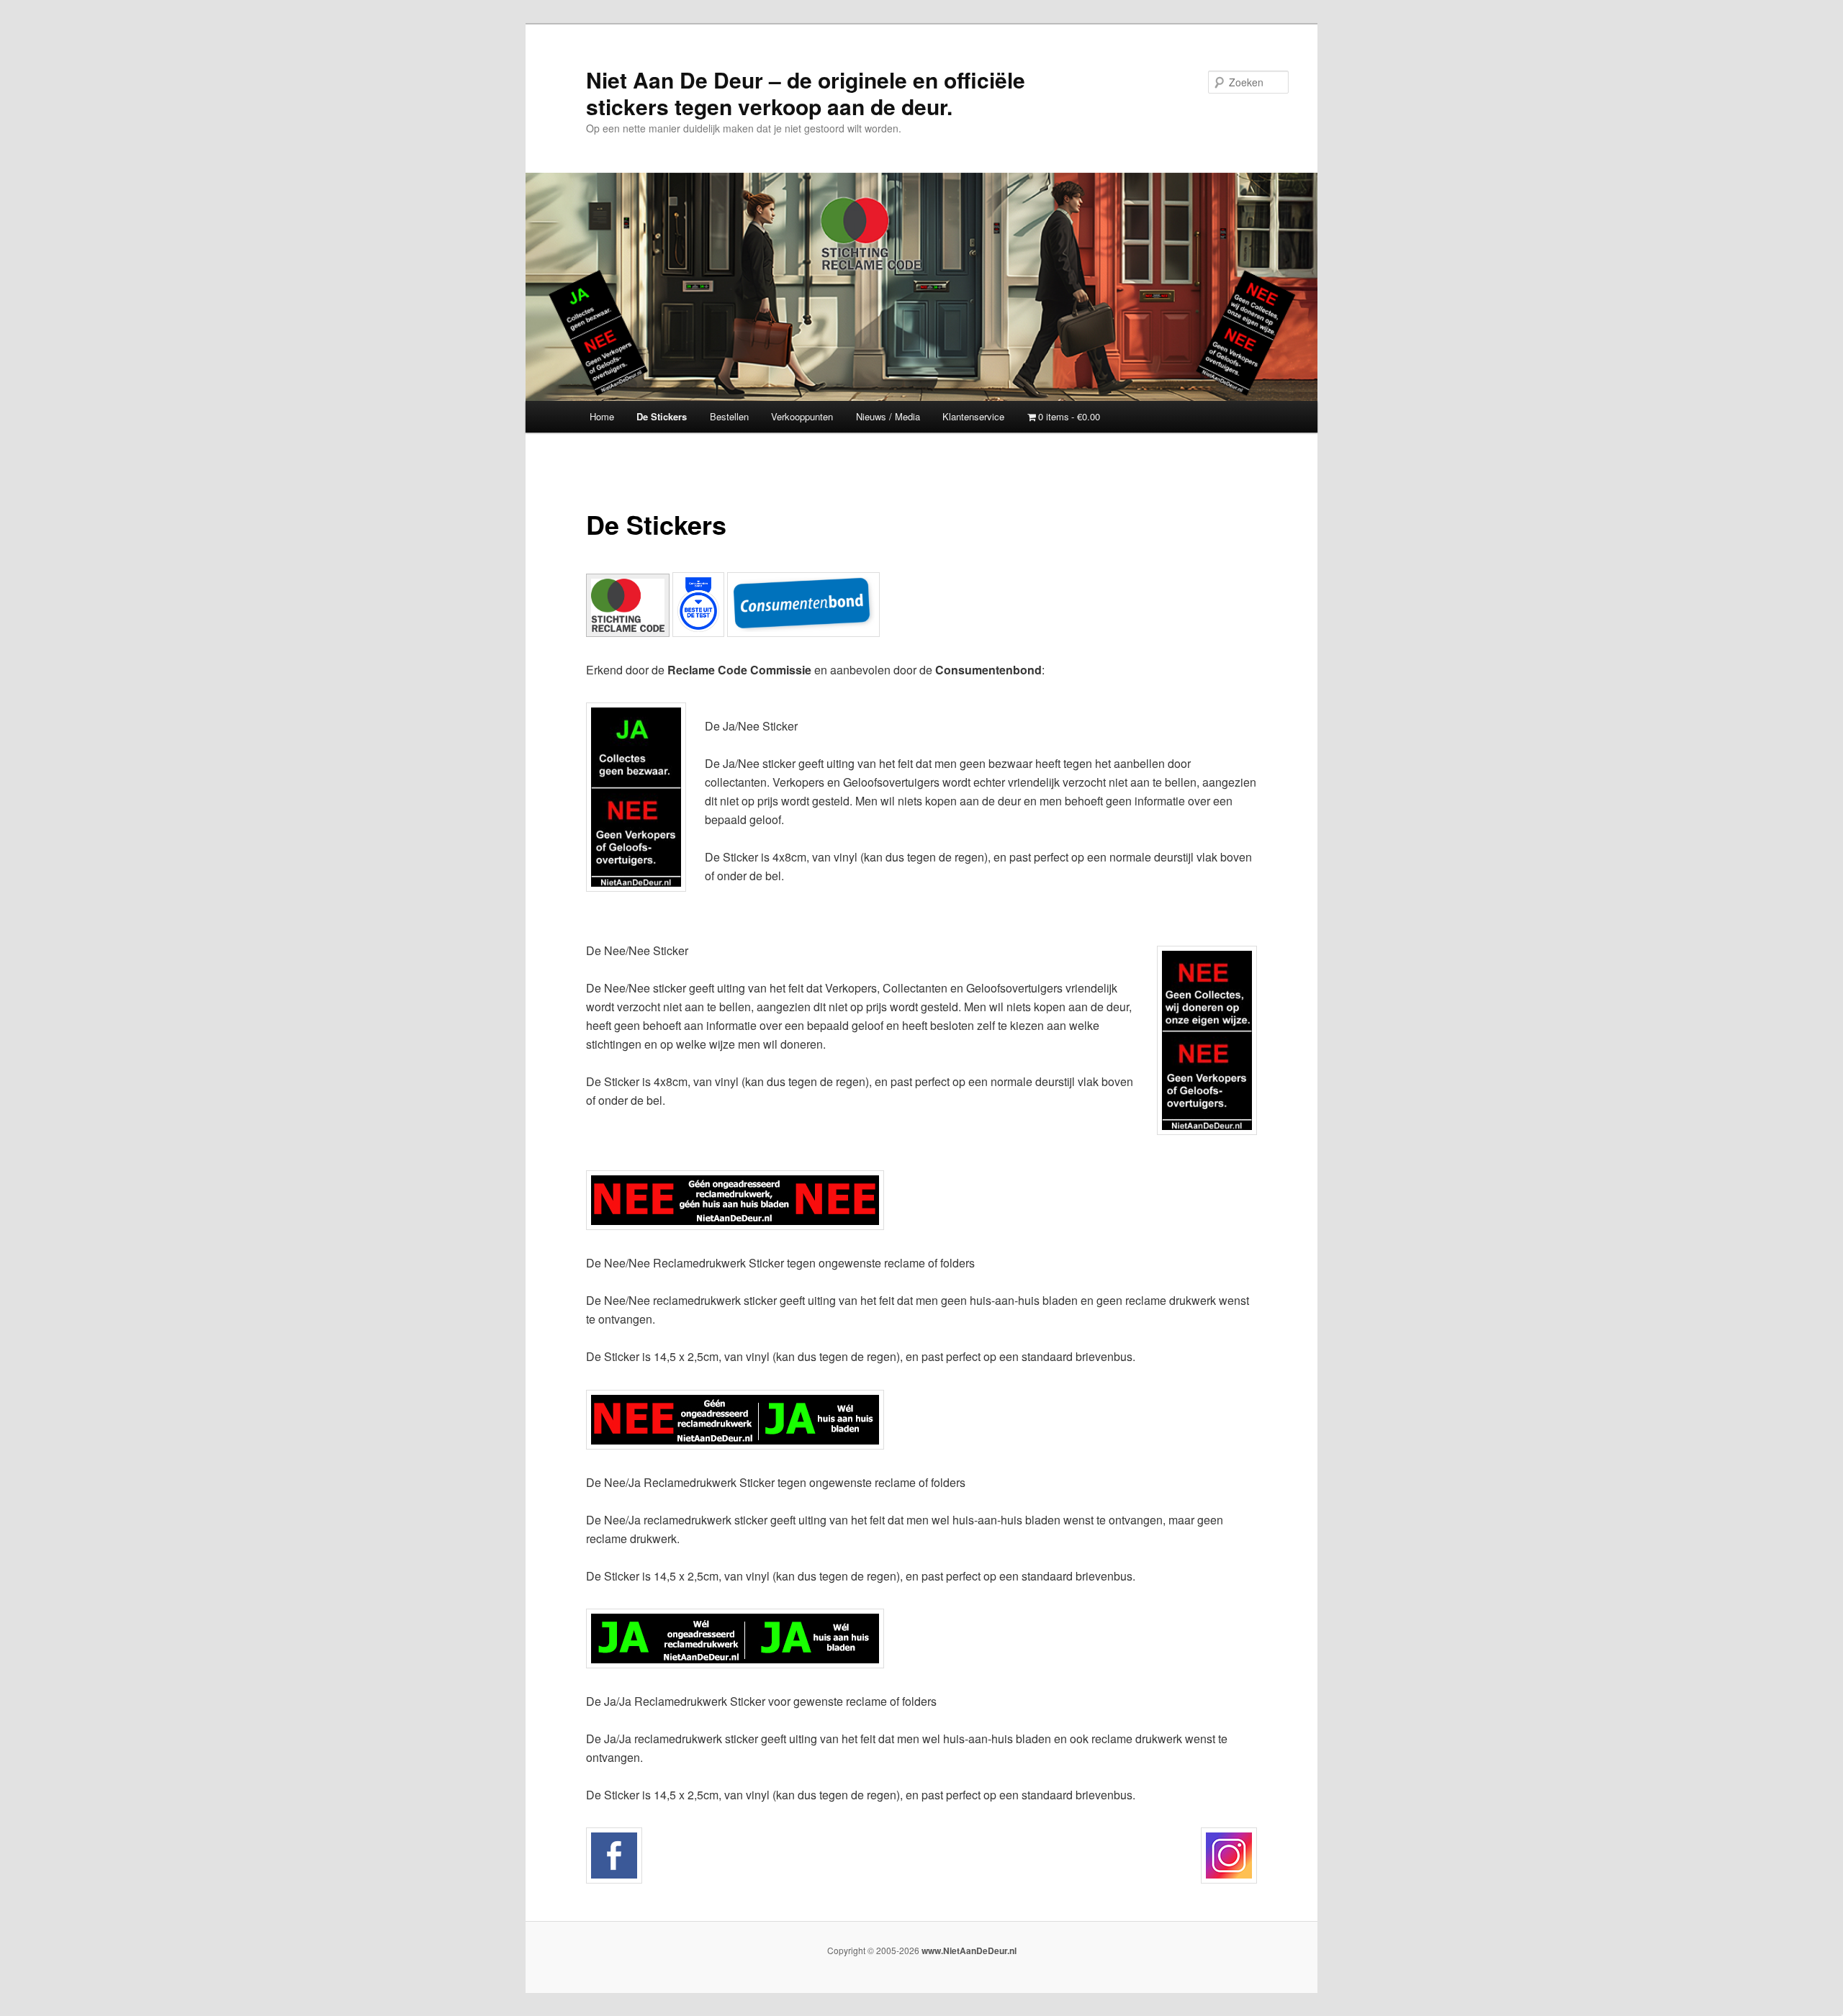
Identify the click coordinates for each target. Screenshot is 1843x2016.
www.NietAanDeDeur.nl (969, 1951)
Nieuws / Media (888, 416)
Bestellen (729, 416)
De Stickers (662, 416)
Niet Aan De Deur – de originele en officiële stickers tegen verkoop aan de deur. (806, 93)
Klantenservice (973, 416)
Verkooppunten (802, 416)
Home (602, 416)
